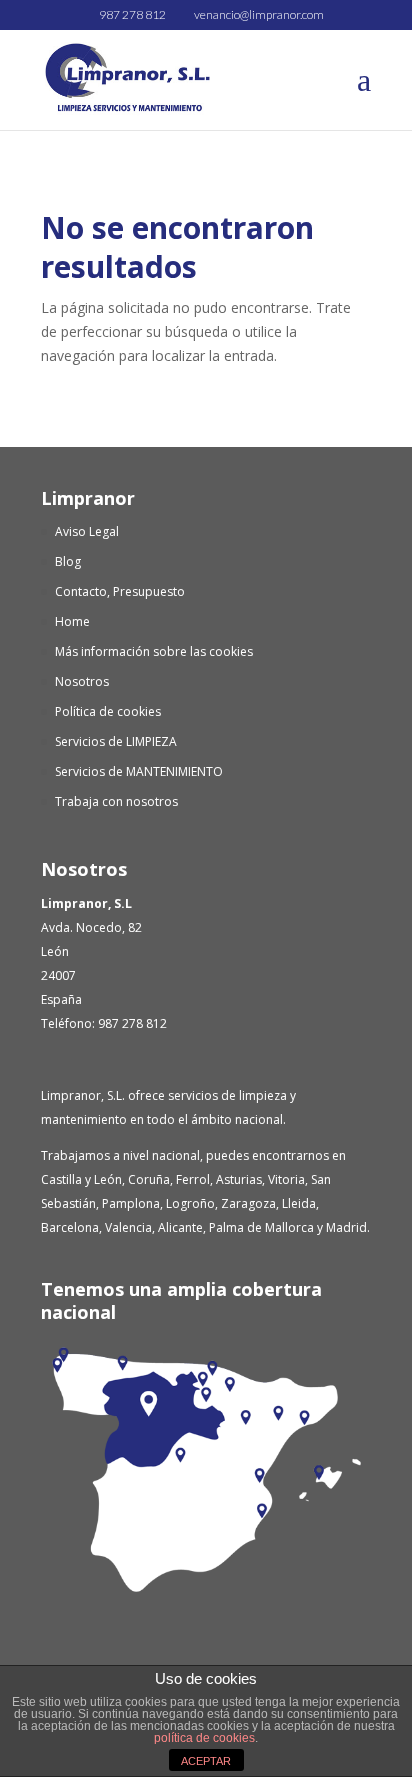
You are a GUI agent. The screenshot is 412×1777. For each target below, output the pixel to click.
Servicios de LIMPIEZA (116, 741)
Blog (68, 561)
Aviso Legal (87, 531)
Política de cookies (108, 711)
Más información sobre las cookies (154, 651)
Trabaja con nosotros (116, 801)
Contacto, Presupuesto (120, 591)
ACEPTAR (206, 1761)
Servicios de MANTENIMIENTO (139, 771)
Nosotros (82, 681)
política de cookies (204, 1738)
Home (72, 621)
